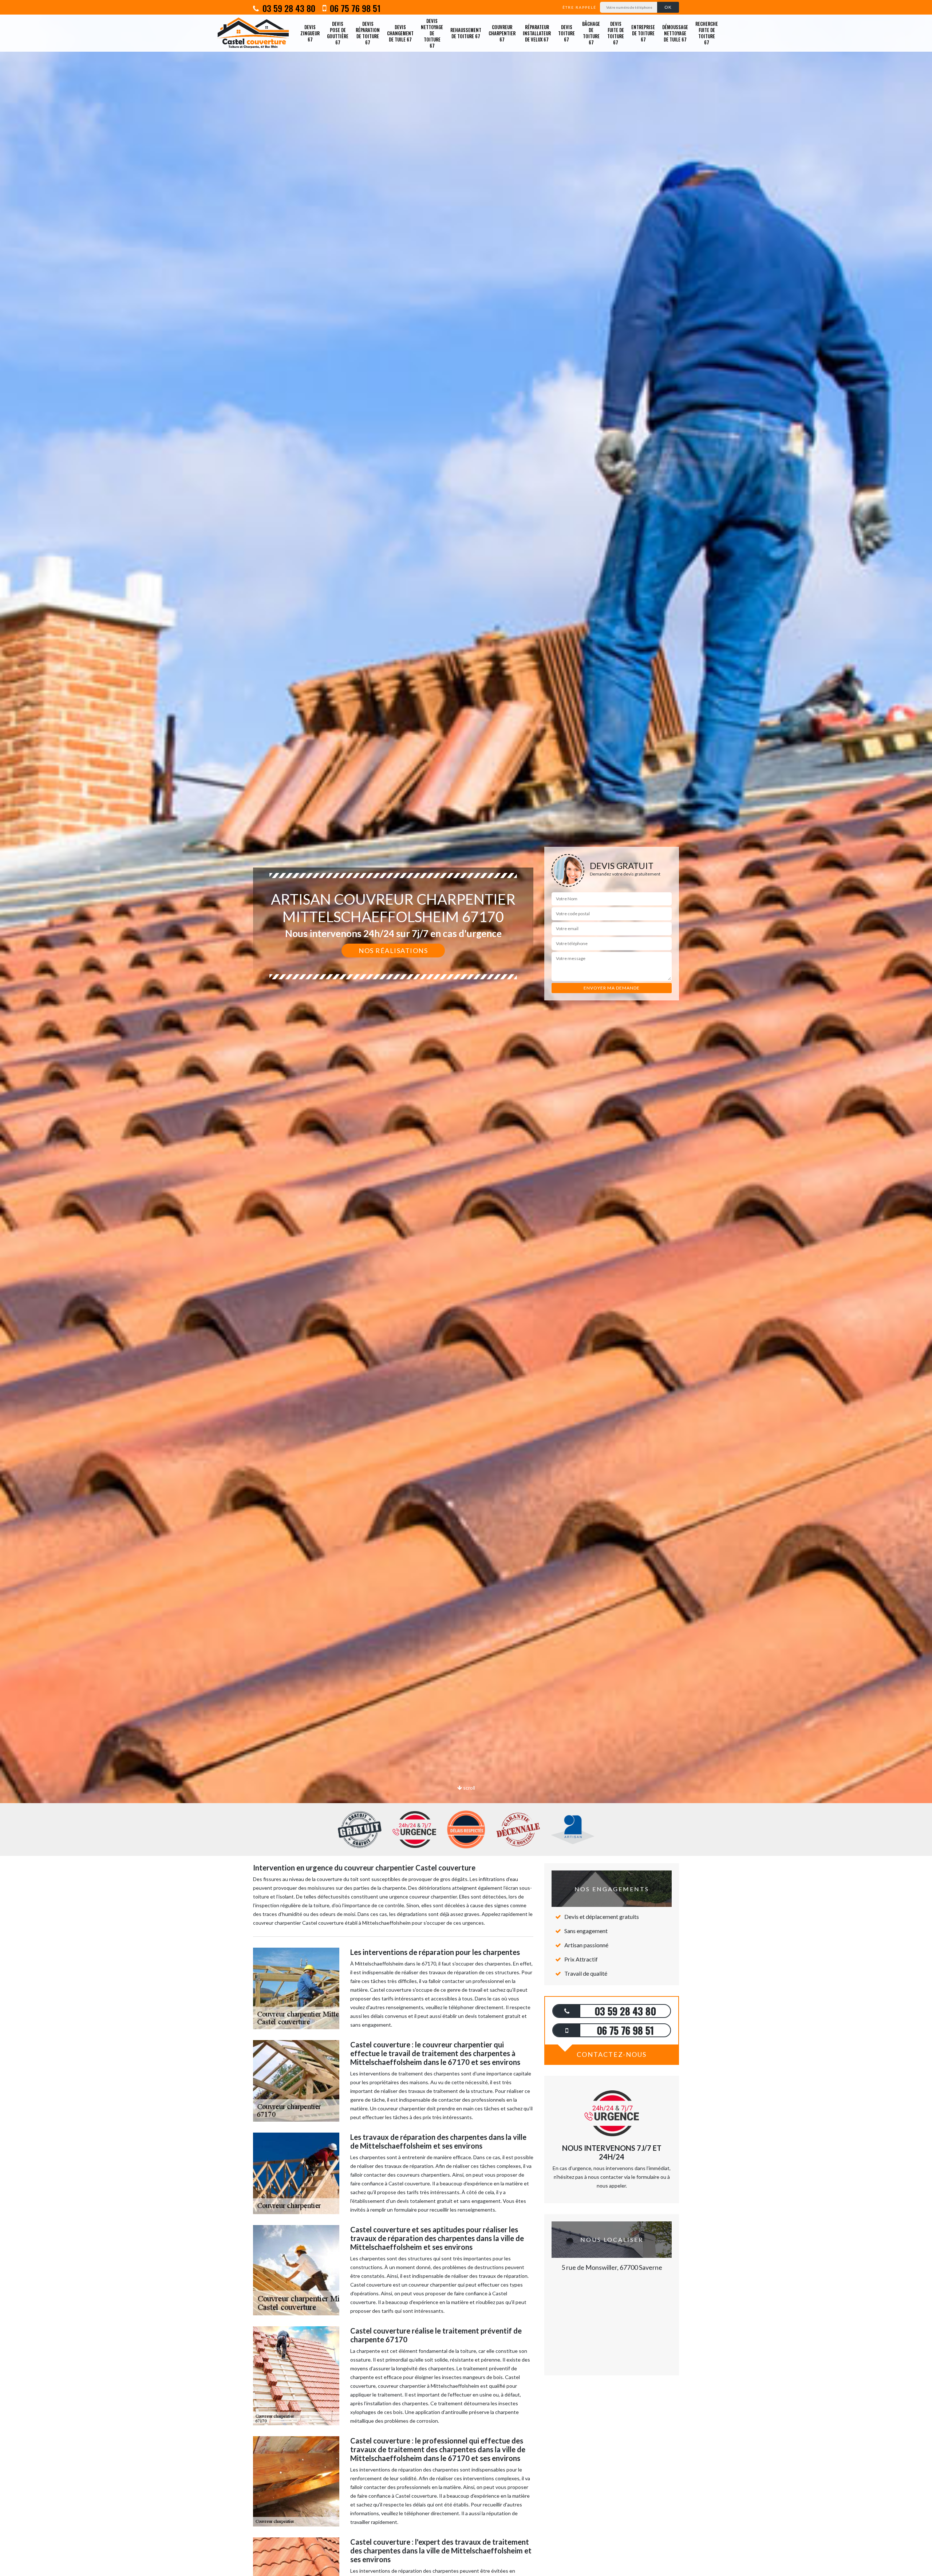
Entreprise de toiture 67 (643, 33)
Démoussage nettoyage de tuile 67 (675, 33)
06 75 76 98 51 (354, 8)
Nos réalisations (393, 951)
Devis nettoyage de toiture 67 (432, 33)
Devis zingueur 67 (310, 33)
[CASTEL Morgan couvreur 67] (253, 33)
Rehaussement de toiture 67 (466, 33)
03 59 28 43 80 (288, 8)
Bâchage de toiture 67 (591, 33)
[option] (466, 1030)
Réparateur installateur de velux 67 (537, 33)
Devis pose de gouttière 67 (338, 33)
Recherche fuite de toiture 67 (707, 33)
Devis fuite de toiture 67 (616, 33)
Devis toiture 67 (566, 33)
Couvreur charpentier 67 (502, 33)
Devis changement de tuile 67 (400, 33)
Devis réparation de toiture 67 (368, 33)
